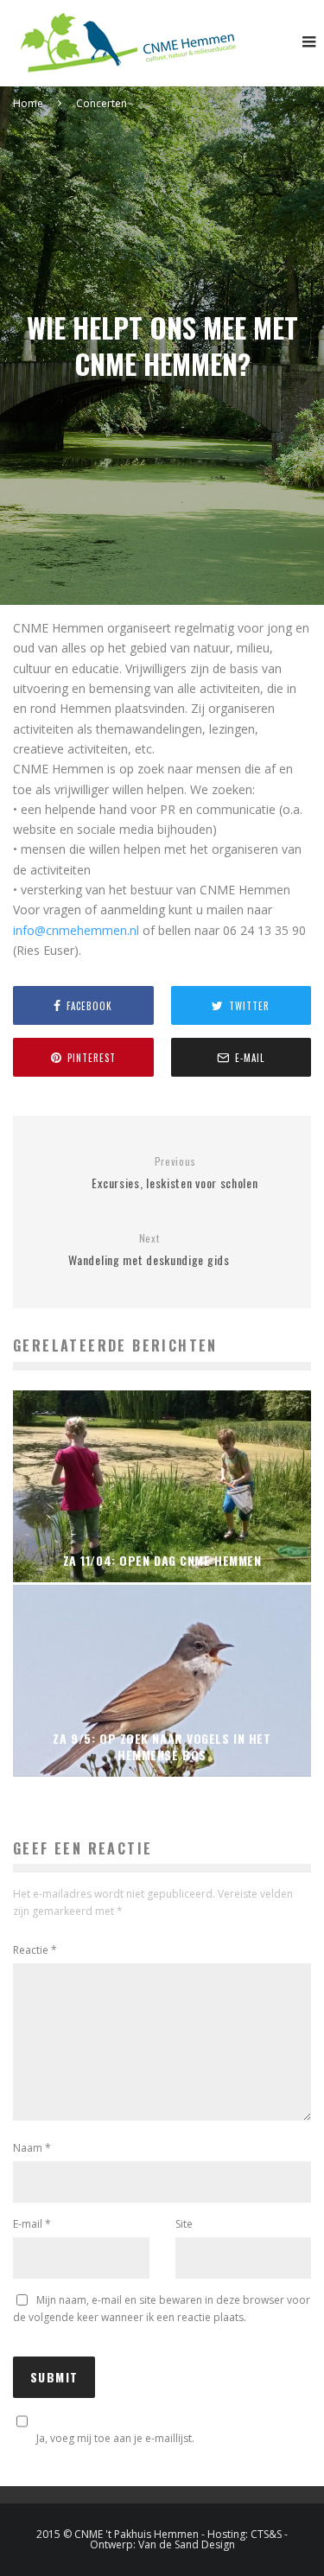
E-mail (32, 2224)
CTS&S (266, 2534)
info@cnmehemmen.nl (76, 930)
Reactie (35, 1950)
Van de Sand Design (187, 2544)
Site (184, 2224)
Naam (32, 2148)
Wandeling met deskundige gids (149, 1250)
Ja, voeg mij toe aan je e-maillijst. (115, 2438)
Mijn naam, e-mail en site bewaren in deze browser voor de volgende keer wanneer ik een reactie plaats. (162, 2309)
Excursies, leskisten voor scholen (175, 1173)
